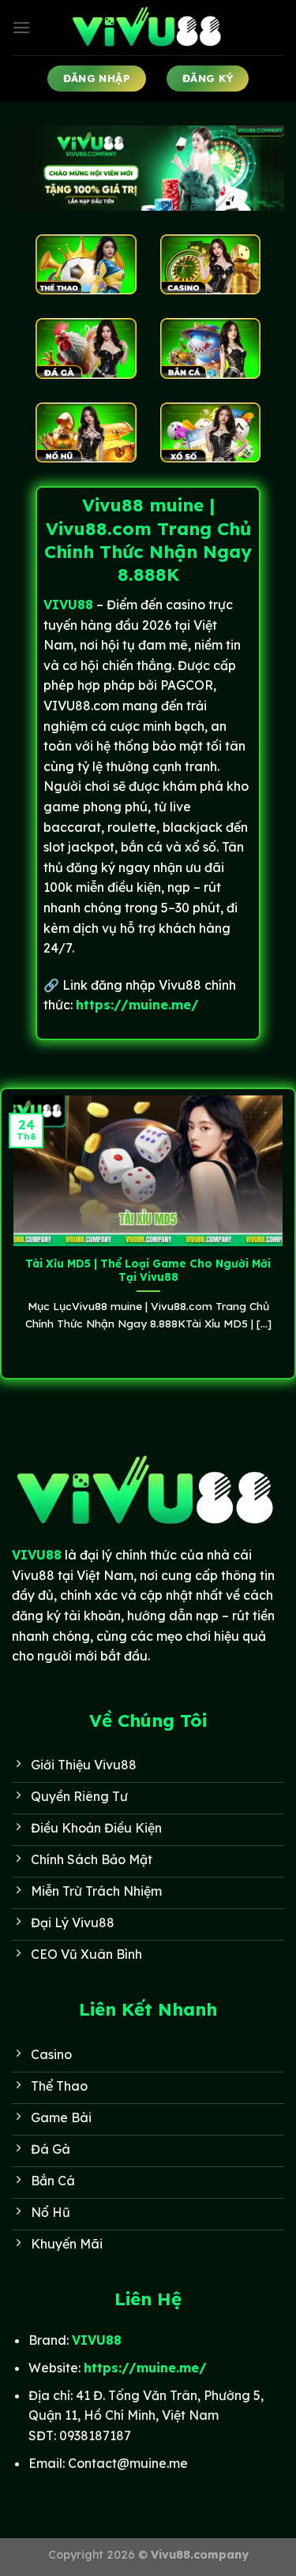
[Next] (287, 1232)
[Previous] (9, 1232)
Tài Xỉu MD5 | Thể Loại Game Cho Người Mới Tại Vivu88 (148, 1270)
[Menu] (21, 27)
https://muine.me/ (137, 1005)
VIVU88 (37, 1555)
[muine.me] (148, 28)
